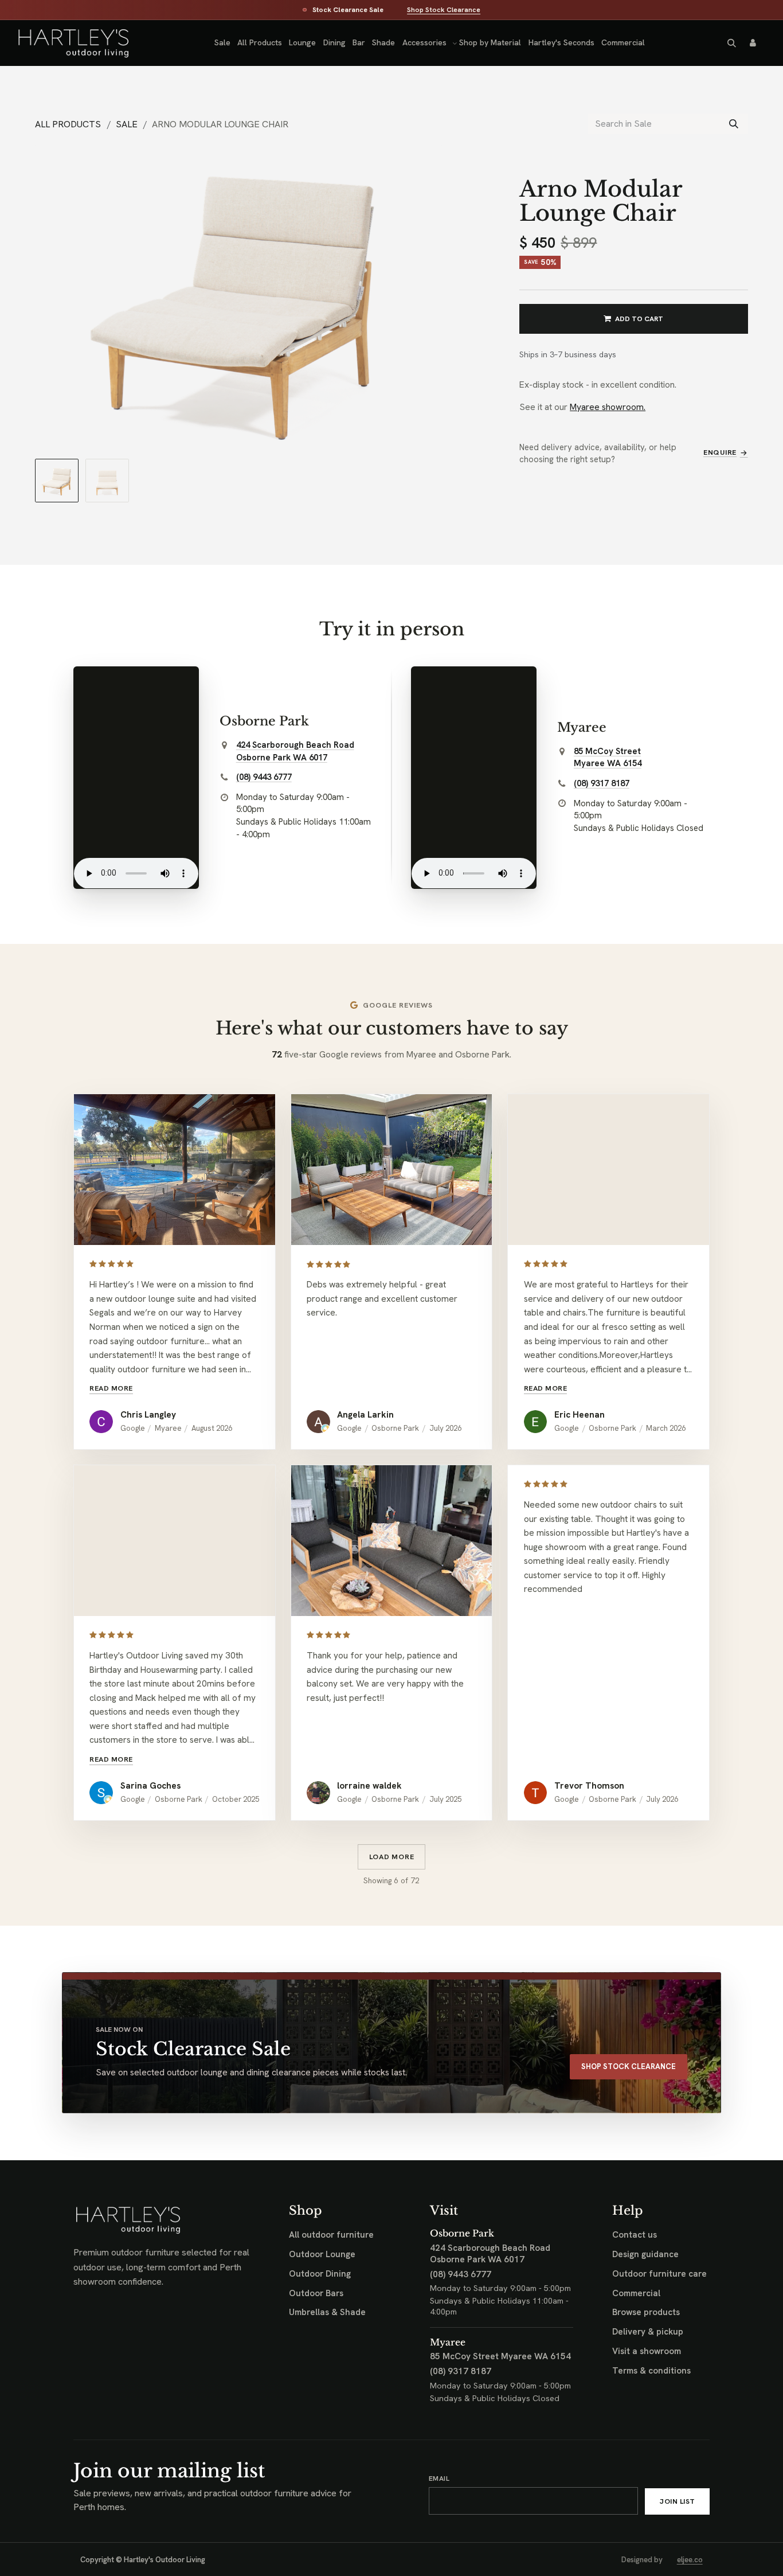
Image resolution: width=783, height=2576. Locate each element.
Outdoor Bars (316, 2293)
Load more (392, 1857)
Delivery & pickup (648, 2332)
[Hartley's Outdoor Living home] (63, 43)
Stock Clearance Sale (348, 10)
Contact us (635, 2235)
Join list (677, 2501)
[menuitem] (222, 43)
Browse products (646, 2312)
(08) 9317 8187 (602, 783)
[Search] (734, 124)
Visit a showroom (647, 2351)
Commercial (636, 2293)
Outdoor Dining (320, 2274)
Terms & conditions (651, 2371)
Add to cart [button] (639, 319)
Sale (127, 124)
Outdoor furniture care (659, 2274)
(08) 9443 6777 (264, 777)
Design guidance (645, 2254)
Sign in (753, 43)
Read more (111, 1388)
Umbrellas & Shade (327, 2312)
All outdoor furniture (331, 2235)
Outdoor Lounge (322, 2254)
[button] (731, 43)
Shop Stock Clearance (444, 10)
